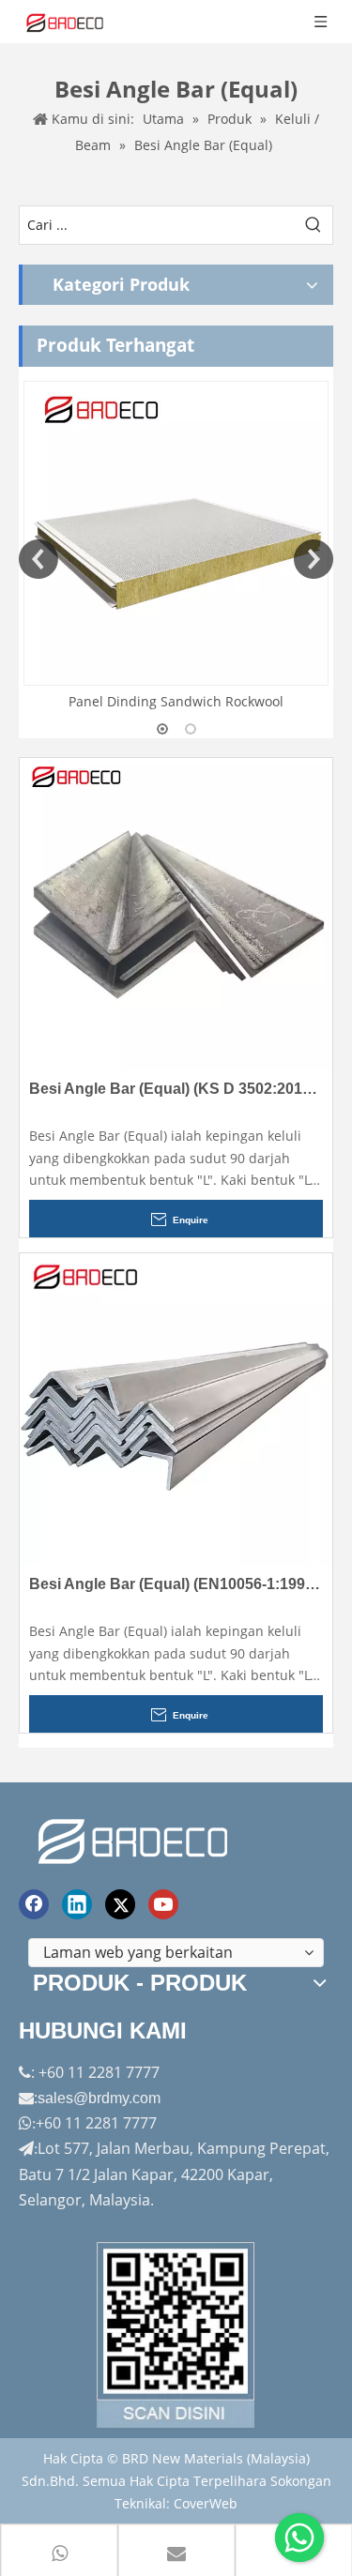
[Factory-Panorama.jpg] (176, 2335)
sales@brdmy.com (99, 2098)
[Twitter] (120, 1904)
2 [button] (191, 729)
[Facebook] (34, 1904)
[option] (176, 547)
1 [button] (162, 729)
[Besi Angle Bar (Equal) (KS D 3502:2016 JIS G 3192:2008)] (176, 912)
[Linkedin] (77, 1904)
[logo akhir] (135, 1838)
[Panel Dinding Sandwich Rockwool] (176, 533)
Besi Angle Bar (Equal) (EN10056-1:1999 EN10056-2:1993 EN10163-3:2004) (176, 1584)
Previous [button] (38, 559)
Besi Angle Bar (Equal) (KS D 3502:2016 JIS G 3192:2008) (176, 1089)
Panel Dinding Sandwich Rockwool (176, 701)
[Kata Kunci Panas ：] (314, 225)
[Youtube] (163, 1904)
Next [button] (314, 559)
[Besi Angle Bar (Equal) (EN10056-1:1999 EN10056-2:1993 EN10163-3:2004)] (176, 1408)
